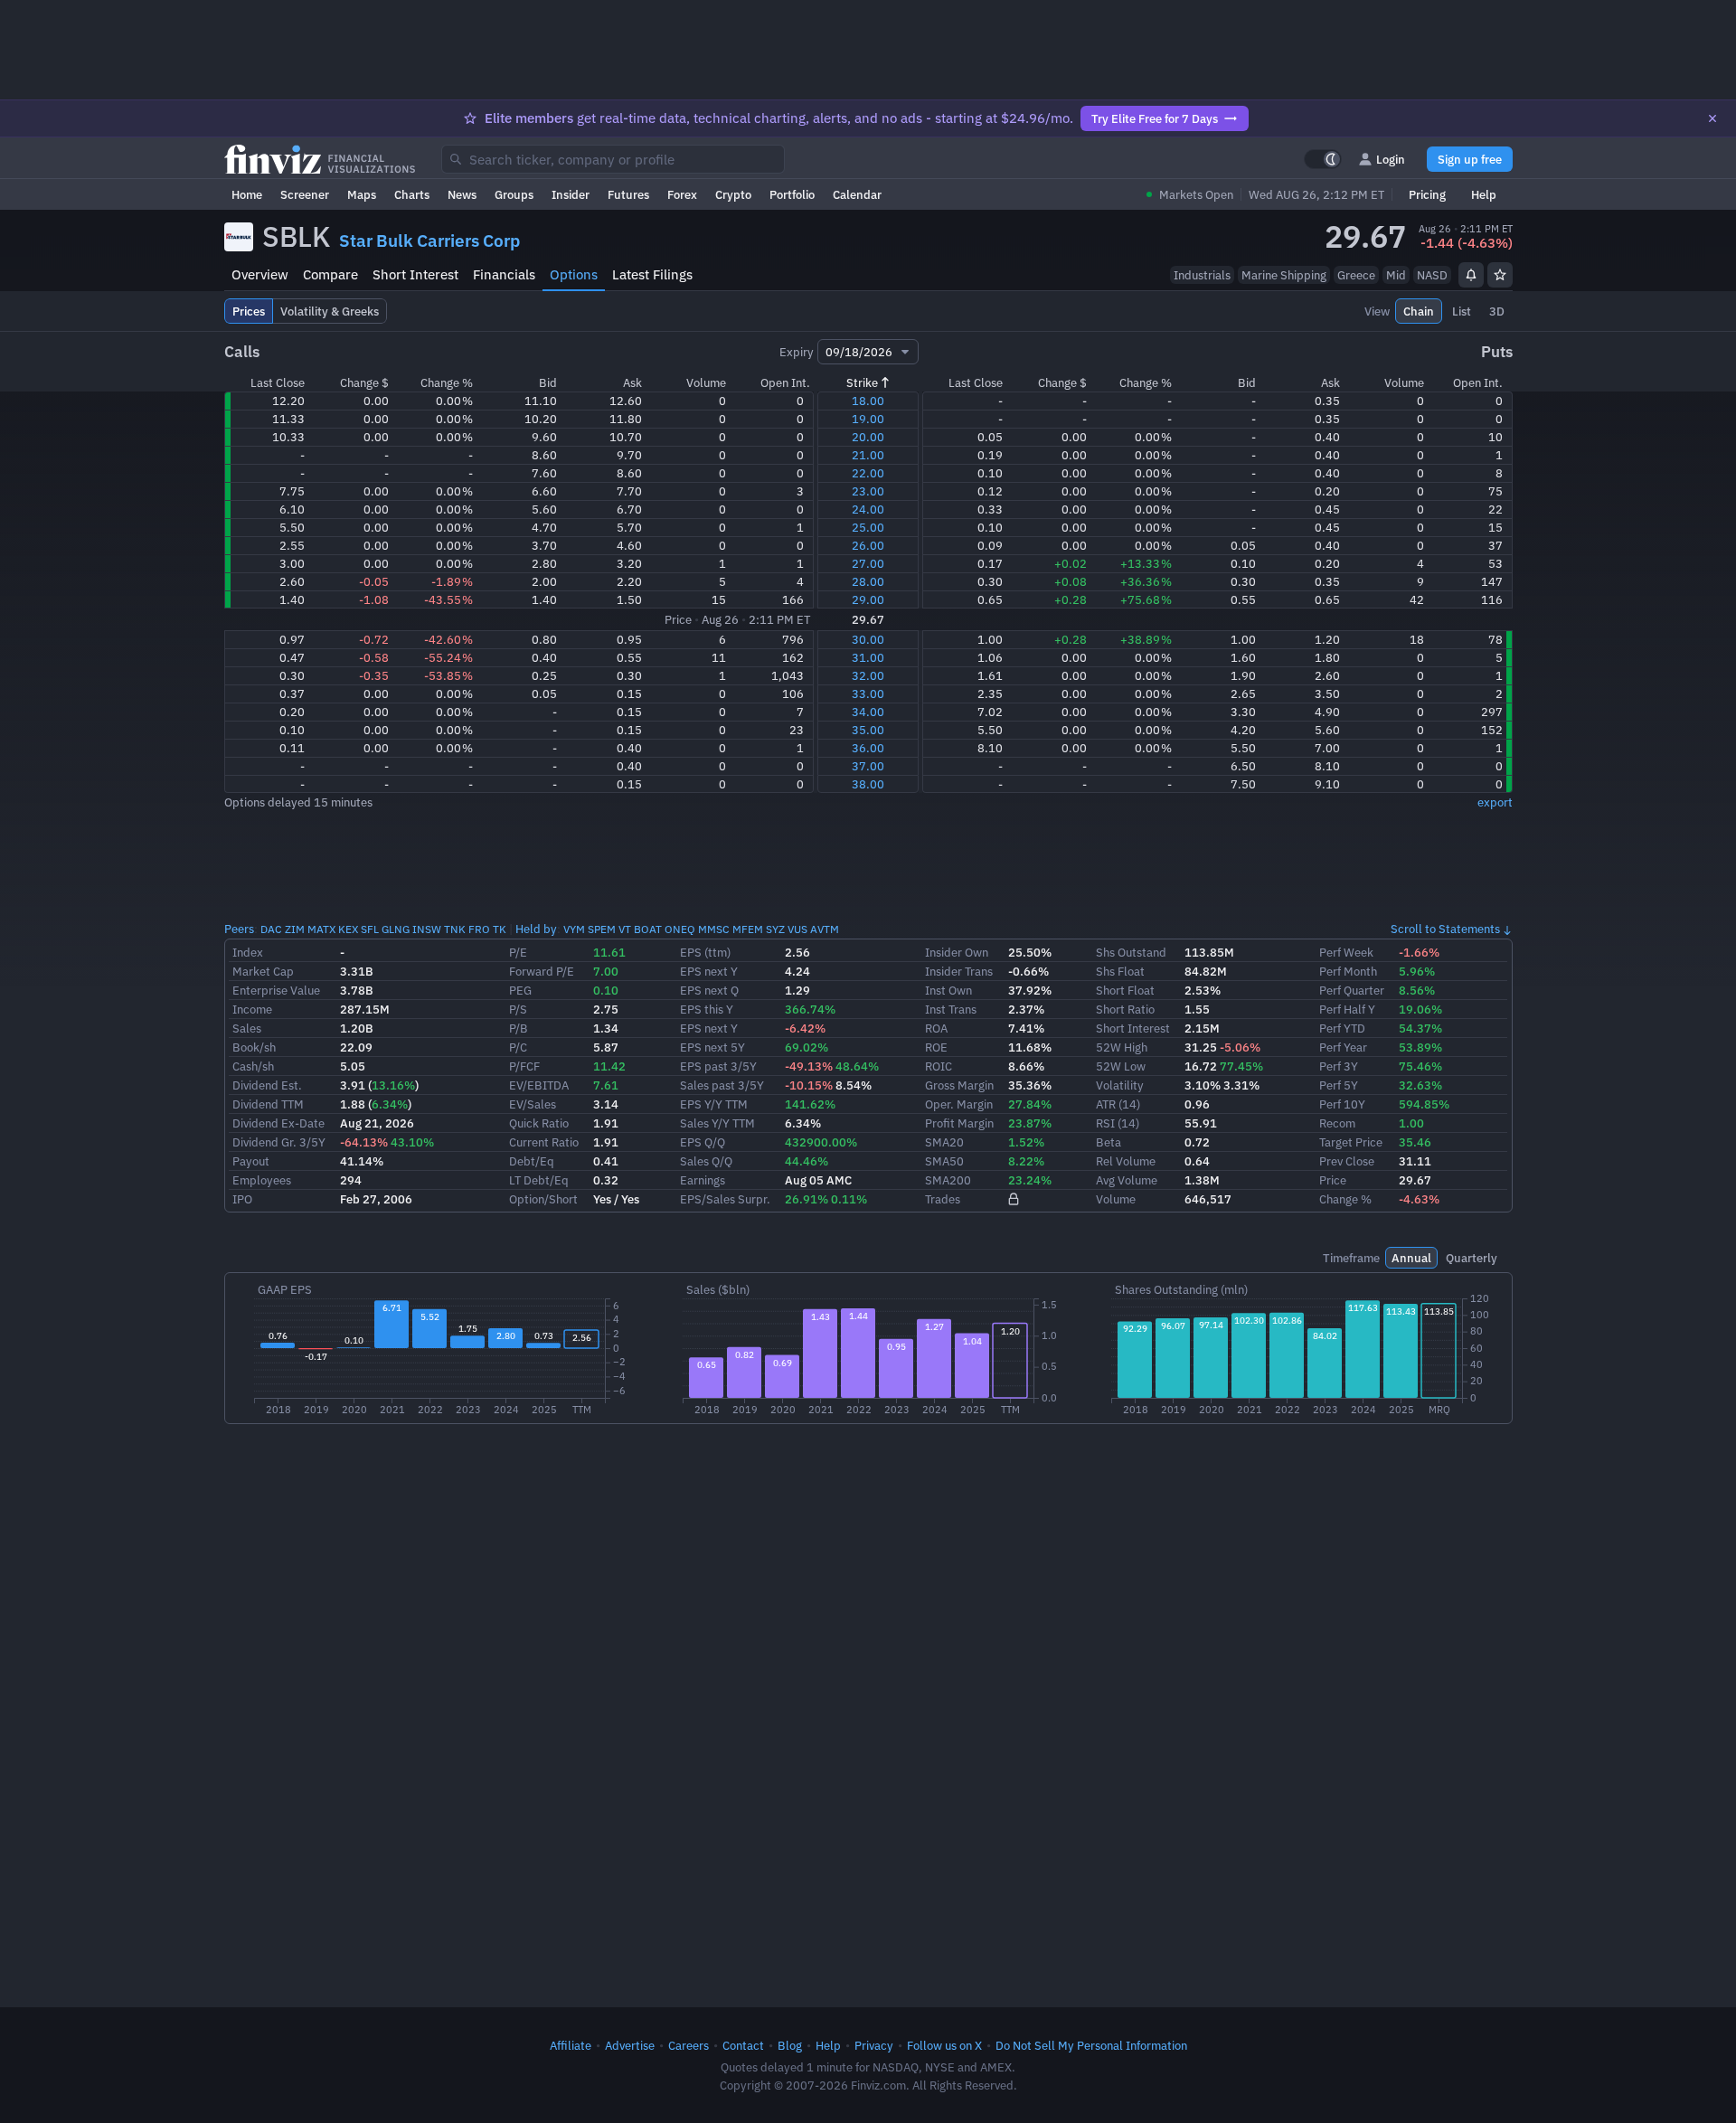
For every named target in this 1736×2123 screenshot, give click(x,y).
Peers (239, 929)
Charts (412, 194)
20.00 (868, 437)
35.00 (868, 730)
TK (500, 929)
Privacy (874, 2045)
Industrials (1202, 275)
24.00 (868, 509)
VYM (574, 929)
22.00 (868, 473)
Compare (330, 274)
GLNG (396, 929)
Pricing (1427, 194)
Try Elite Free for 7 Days (1155, 118)
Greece (1356, 275)
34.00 (868, 712)
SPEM (602, 929)
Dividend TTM (268, 1104)
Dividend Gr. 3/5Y (279, 1142)
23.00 (868, 491)
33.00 (868, 694)
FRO (479, 929)
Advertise (630, 2045)
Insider (571, 194)
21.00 (868, 455)
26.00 (868, 545)
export (1495, 802)
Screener (305, 194)
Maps (362, 194)
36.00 (868, 748)
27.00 (868, 563)
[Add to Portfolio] (1500, 275)
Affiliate (571, 2045)
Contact (743, 2045)
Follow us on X (944, 2045)
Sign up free (1470, 159)
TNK (455, 929)
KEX (348, 929)
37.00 (868, 766)
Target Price (1351, 1142)
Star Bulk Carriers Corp (429, 241)
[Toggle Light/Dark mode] (1323, 159)
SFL (370, 929)
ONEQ (680, 929)
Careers (689, 2045)
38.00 (868, 784)
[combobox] (613, 159)
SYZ (775, 929)
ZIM (295, 929)
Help (1484, 194)
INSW (427, 929)
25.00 (868, 527)
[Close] (1712, 118)
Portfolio (792, 194)
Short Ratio (1125, 1009)
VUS (797, 929)
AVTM (825, 929)
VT (625, 929)
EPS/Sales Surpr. (725, 1199)
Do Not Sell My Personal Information (1091, 2045)
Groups (514, 194)
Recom (1337, 1123)
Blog (790, 2045)
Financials (504, 274)
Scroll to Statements (1445, 929)
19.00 (868, 419)
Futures (628, 194)
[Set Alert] (1471, 275)
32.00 (868, 675)
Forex (682, 194)
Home (247, 194)
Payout (251, 1161)
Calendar (857, 194)
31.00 (868, 657)
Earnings (703, 1180)
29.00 (868, 599)
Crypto (733, 194)
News (462, 194)
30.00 (868, 639)
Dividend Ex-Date (278, 1123)
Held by (536, 929)
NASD (1432, 275)
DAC (271, 929)
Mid (1396, 275)
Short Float (1125, 990)
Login (1391, 159)
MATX (321, 929)
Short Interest (415, 274)
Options (574, 274)
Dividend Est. (267, 1085)
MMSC (714, 929)
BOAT (648, 929)
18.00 (868, 401)
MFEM (748, 929)
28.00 (868, 581)
